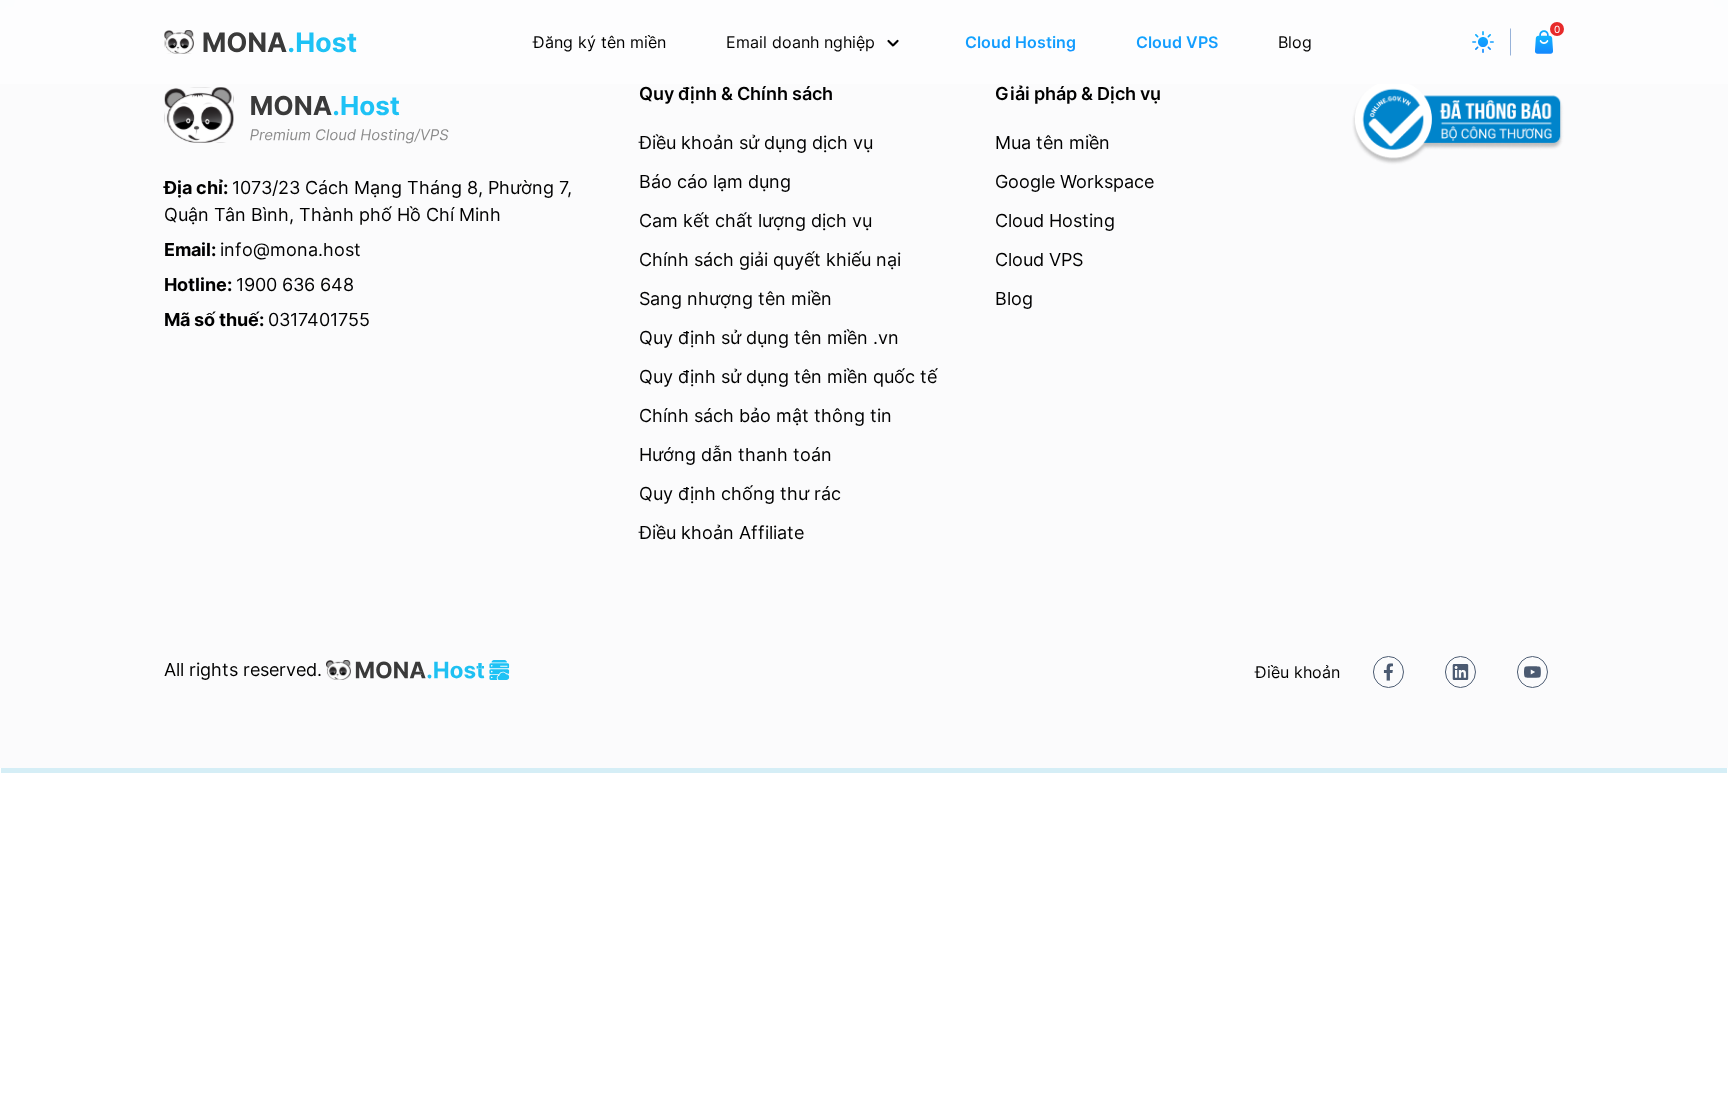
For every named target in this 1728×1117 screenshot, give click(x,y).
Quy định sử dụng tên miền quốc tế (788, 376)
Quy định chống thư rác (740, 493)
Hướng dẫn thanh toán (735, 454)
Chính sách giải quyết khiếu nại (770, 259)
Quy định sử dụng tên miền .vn (769, 337)
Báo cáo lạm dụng (715, 181)
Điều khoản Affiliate (721, 532)
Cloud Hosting (1055, 220)
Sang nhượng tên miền (735, 298)
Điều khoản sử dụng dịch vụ (756, 142)
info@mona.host (290, 249)
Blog (1014, 298)
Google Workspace (1074, 181)
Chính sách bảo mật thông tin (765, 415)
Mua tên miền (1052, 142)
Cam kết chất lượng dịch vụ (755, 220)
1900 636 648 (295, 284)
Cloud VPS (1039, 259)
